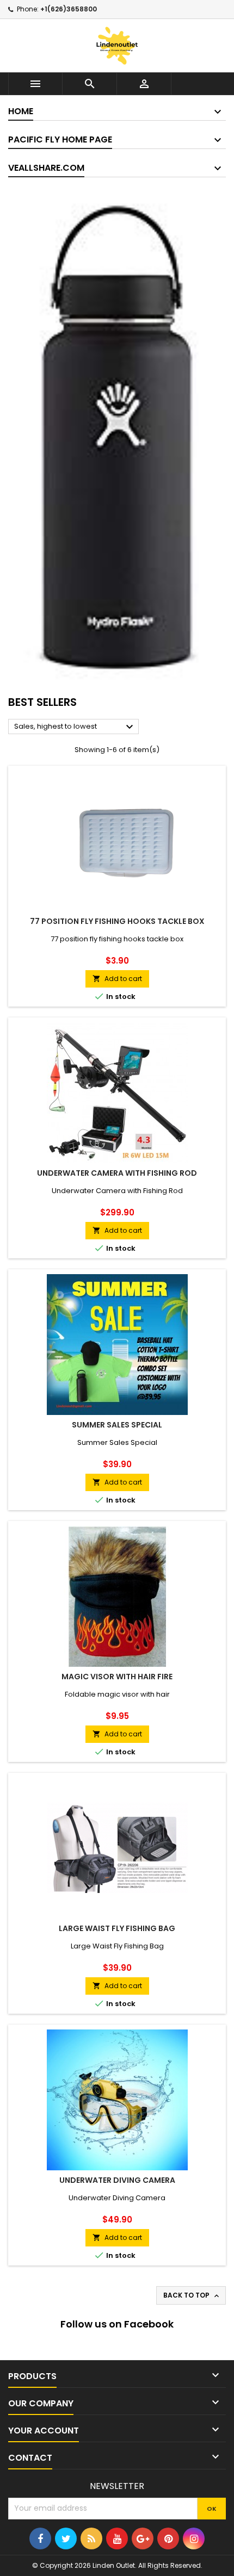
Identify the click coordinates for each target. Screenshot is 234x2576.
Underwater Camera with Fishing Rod (117, 1173)
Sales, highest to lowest (75, 727)
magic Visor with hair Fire (117, 1677)
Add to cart (117, 979)
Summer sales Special (117, 1425)
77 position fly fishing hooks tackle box (117, 921)
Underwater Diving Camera (117, 2180)
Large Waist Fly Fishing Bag (117, 1928)
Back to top (192, 2295)
